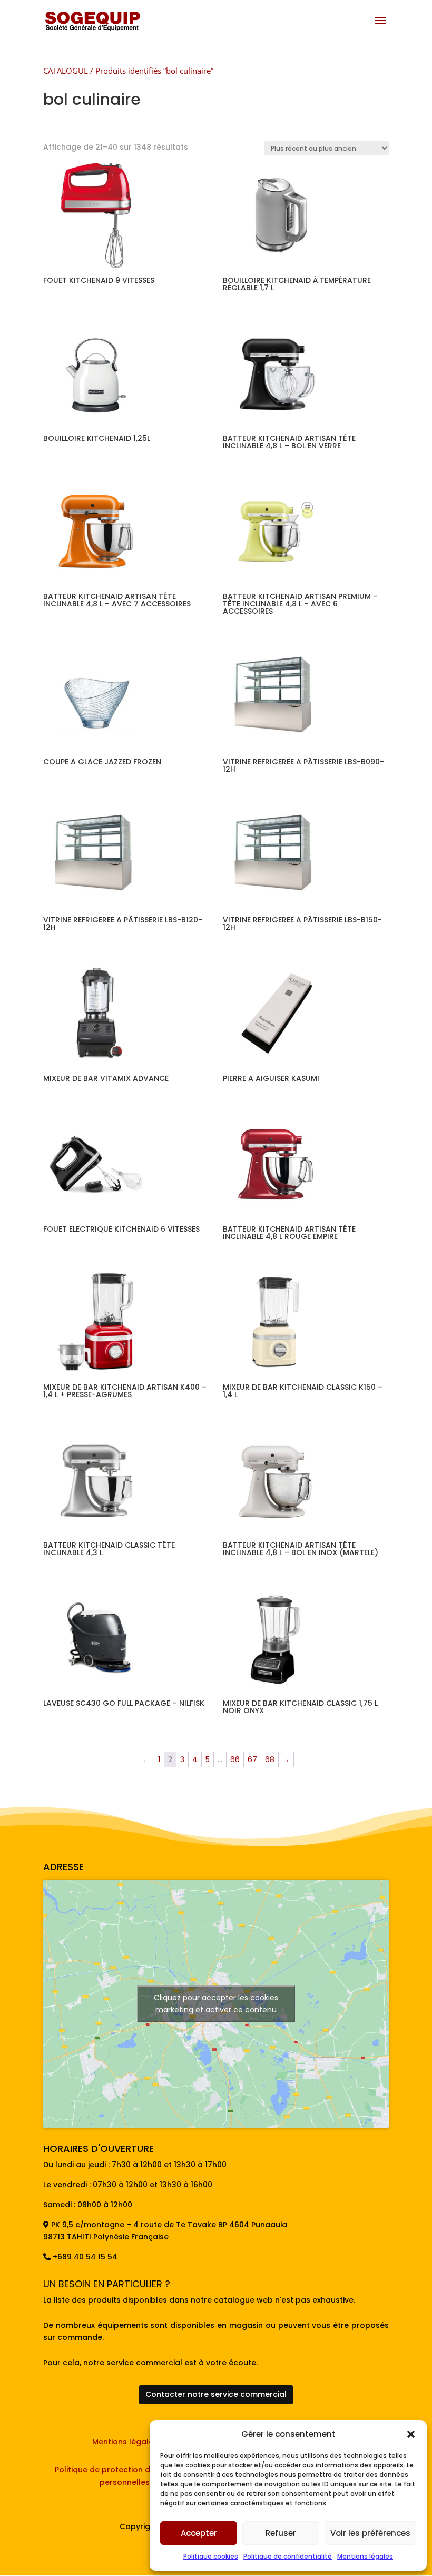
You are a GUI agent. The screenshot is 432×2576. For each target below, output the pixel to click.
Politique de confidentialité (288, 2556)
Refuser (281, 2533)
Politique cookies (211, 2556)
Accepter (199, 2533)
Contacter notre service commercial (216, 2394)
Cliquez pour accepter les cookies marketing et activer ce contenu (216, 2004)
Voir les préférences (370, 2533)
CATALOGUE (66, 71)
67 (252, 1759)
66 (235, 1759)
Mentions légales (365, 2556)
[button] (411, 2434)
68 (270, 1759)
